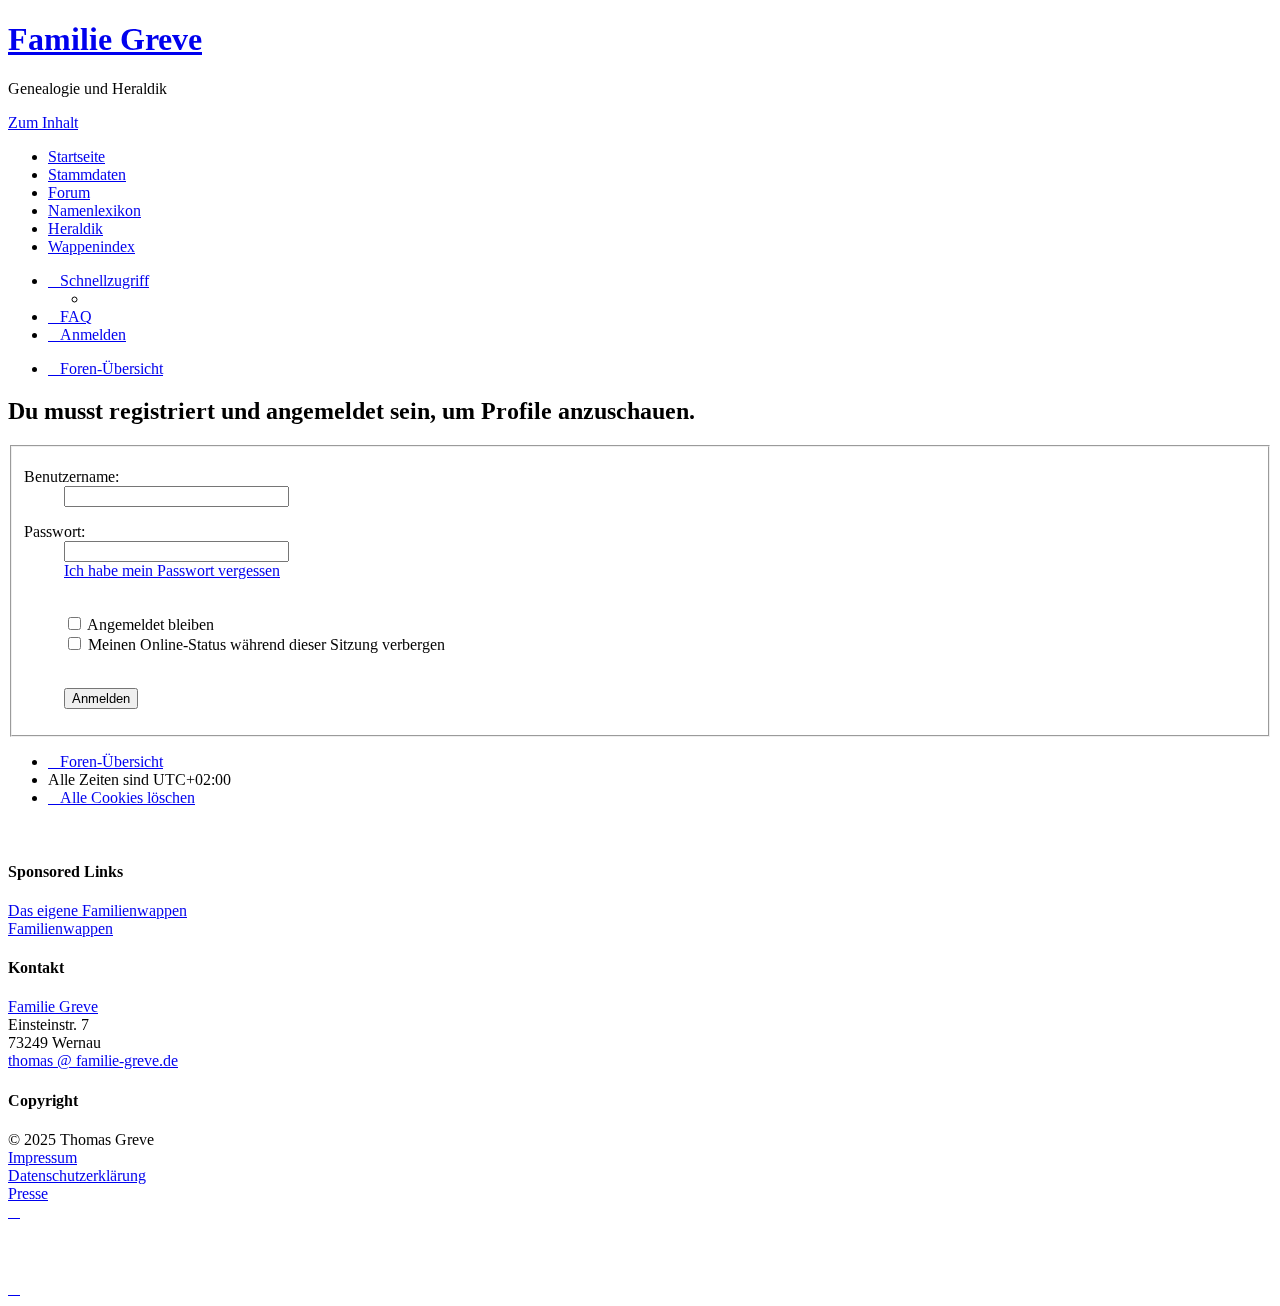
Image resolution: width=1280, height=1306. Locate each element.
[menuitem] (70, 316)
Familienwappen (60, 928)
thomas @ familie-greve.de (93, 1060)
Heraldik (75, 228)
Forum (69, 192)
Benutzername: (71, 476)
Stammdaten (87, 174)
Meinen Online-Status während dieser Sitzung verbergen (264, 644)
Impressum (42, 1157)
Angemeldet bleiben (149, 624)
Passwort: (54, 531)
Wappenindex (91, 246)
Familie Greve (105, 39)
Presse (28, 1193)
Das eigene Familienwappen (97, 910)
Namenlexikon (94, 210)
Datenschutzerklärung (77, 1175)
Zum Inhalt (43, 122)
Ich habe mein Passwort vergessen (172, 570)
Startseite (76, 156)
